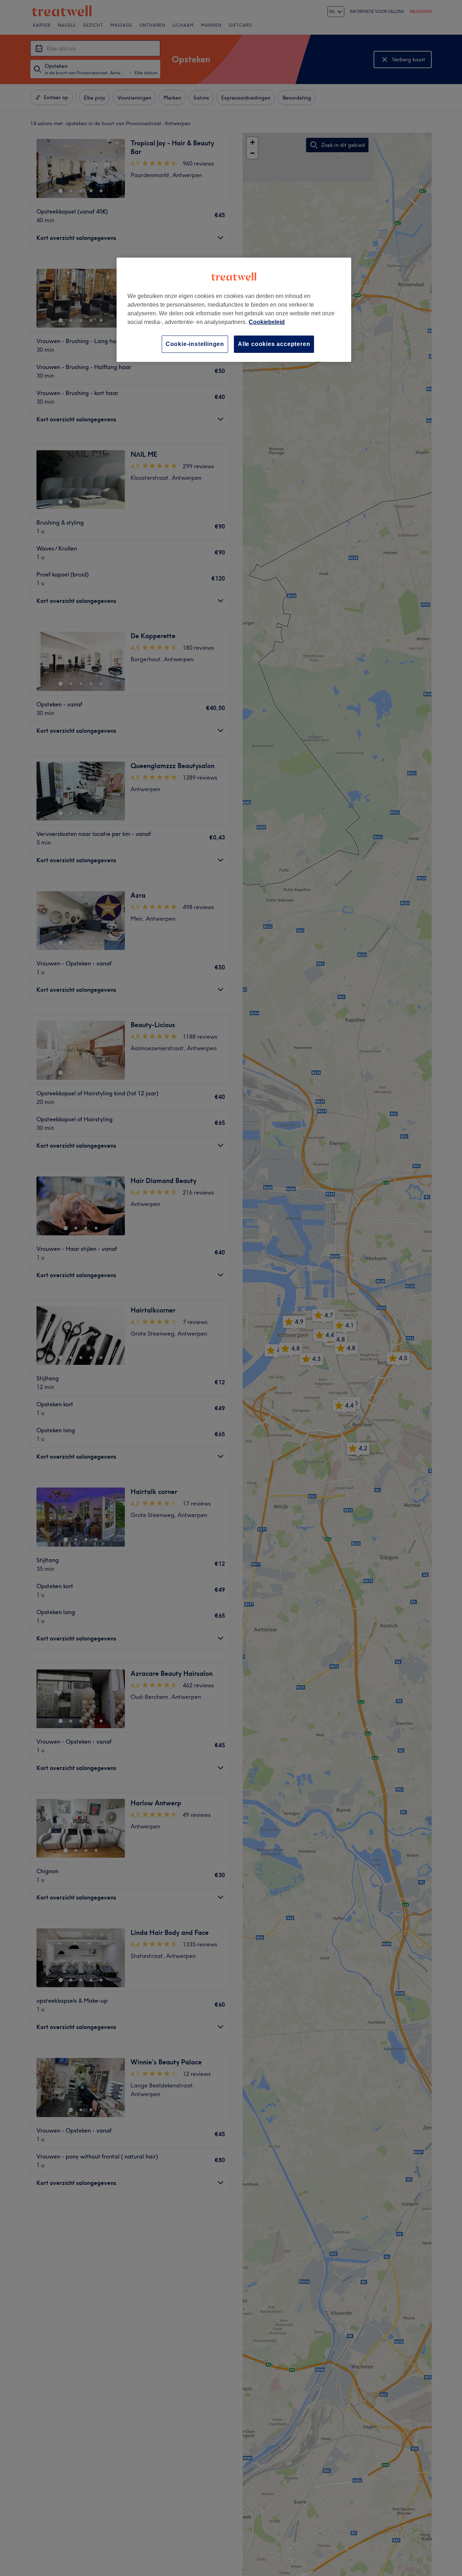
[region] (234, 310)
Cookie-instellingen (195, 344)
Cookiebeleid (267, 322)
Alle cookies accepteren (274, 344)
